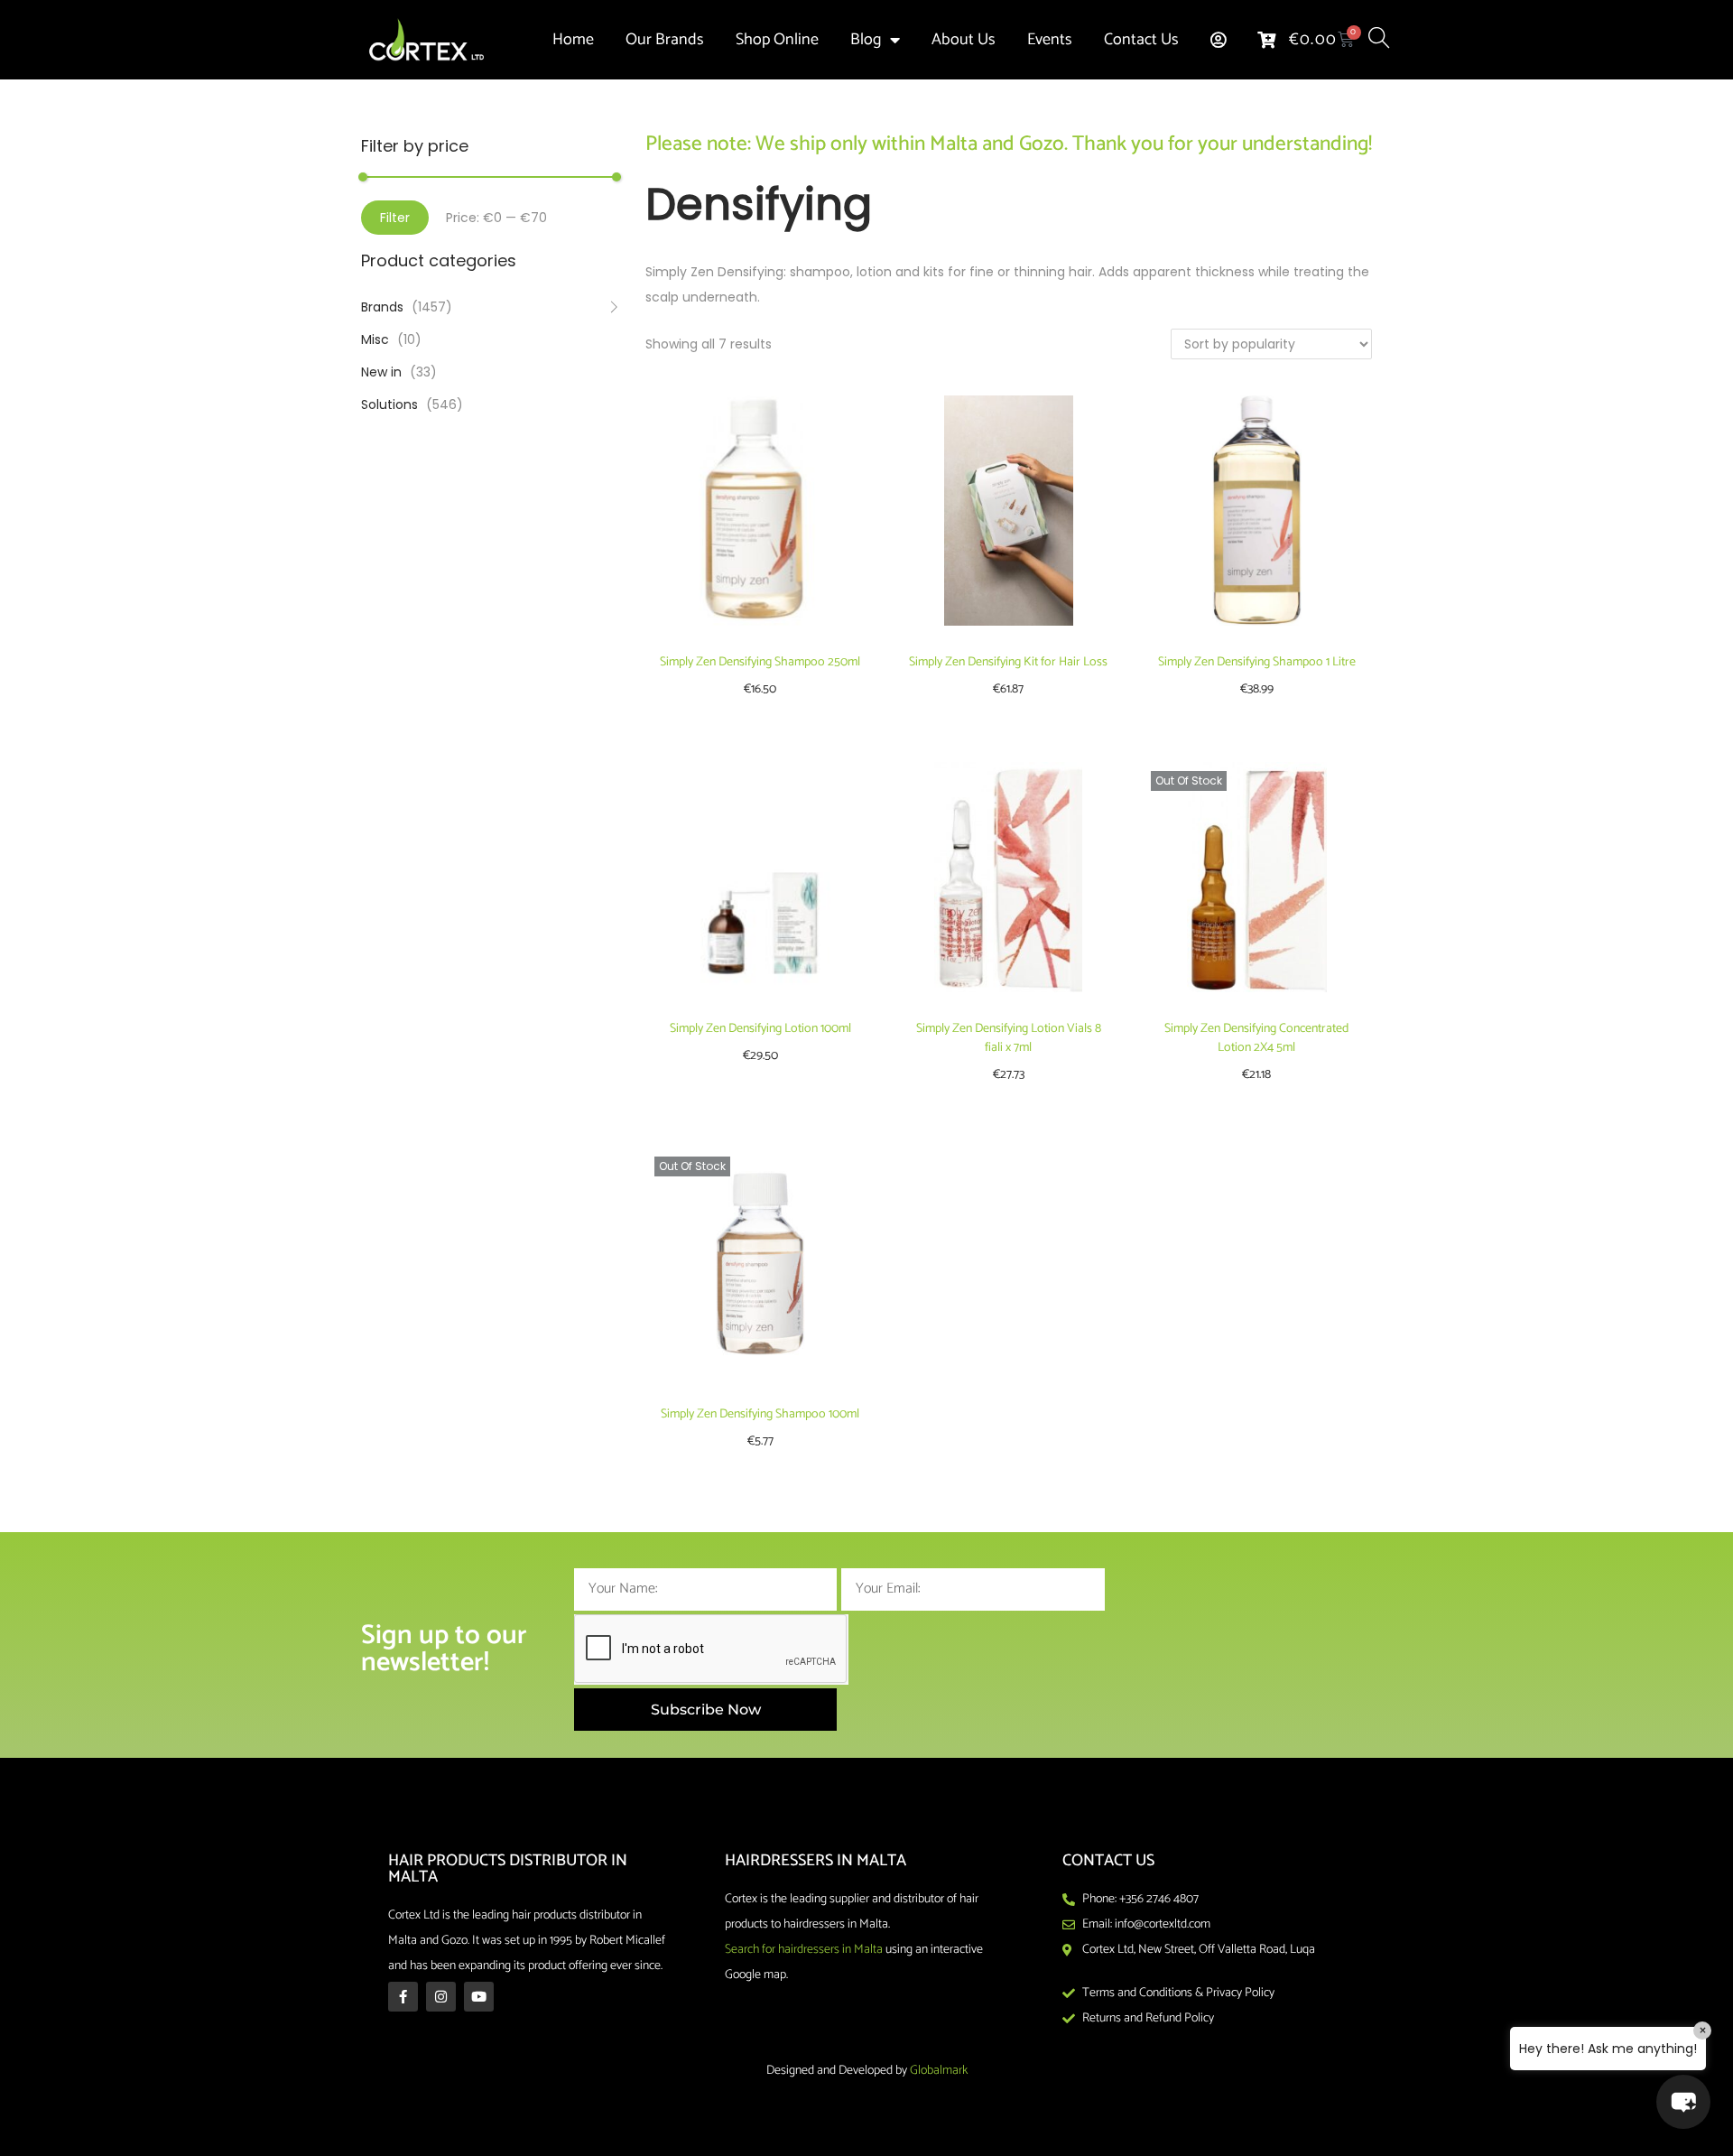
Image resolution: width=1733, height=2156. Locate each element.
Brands (382, 307)
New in (381, 372)
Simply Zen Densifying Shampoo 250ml (760, 662)
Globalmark (939, 2071)
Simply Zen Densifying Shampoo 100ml (760, 1414)
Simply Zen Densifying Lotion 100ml (760, 1029)
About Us (964, 40)
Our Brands (665, 40)
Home (573, 40)
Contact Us (1141, 40)
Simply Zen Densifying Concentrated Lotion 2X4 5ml (1256, 1038)
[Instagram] (441, 1997)
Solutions (389, 404)
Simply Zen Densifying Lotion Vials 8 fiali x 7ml (1009, 1038)
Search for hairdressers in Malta (804, 1950)
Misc (375, 339)
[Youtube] (479, 1997)
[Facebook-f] (403, 1997)
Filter (395, 218)
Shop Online (777, 40)
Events (1050, 40)
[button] (1683, 2102)
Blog (866, 40)
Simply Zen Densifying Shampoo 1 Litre (1257, 662)
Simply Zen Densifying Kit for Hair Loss (1008, 662)
